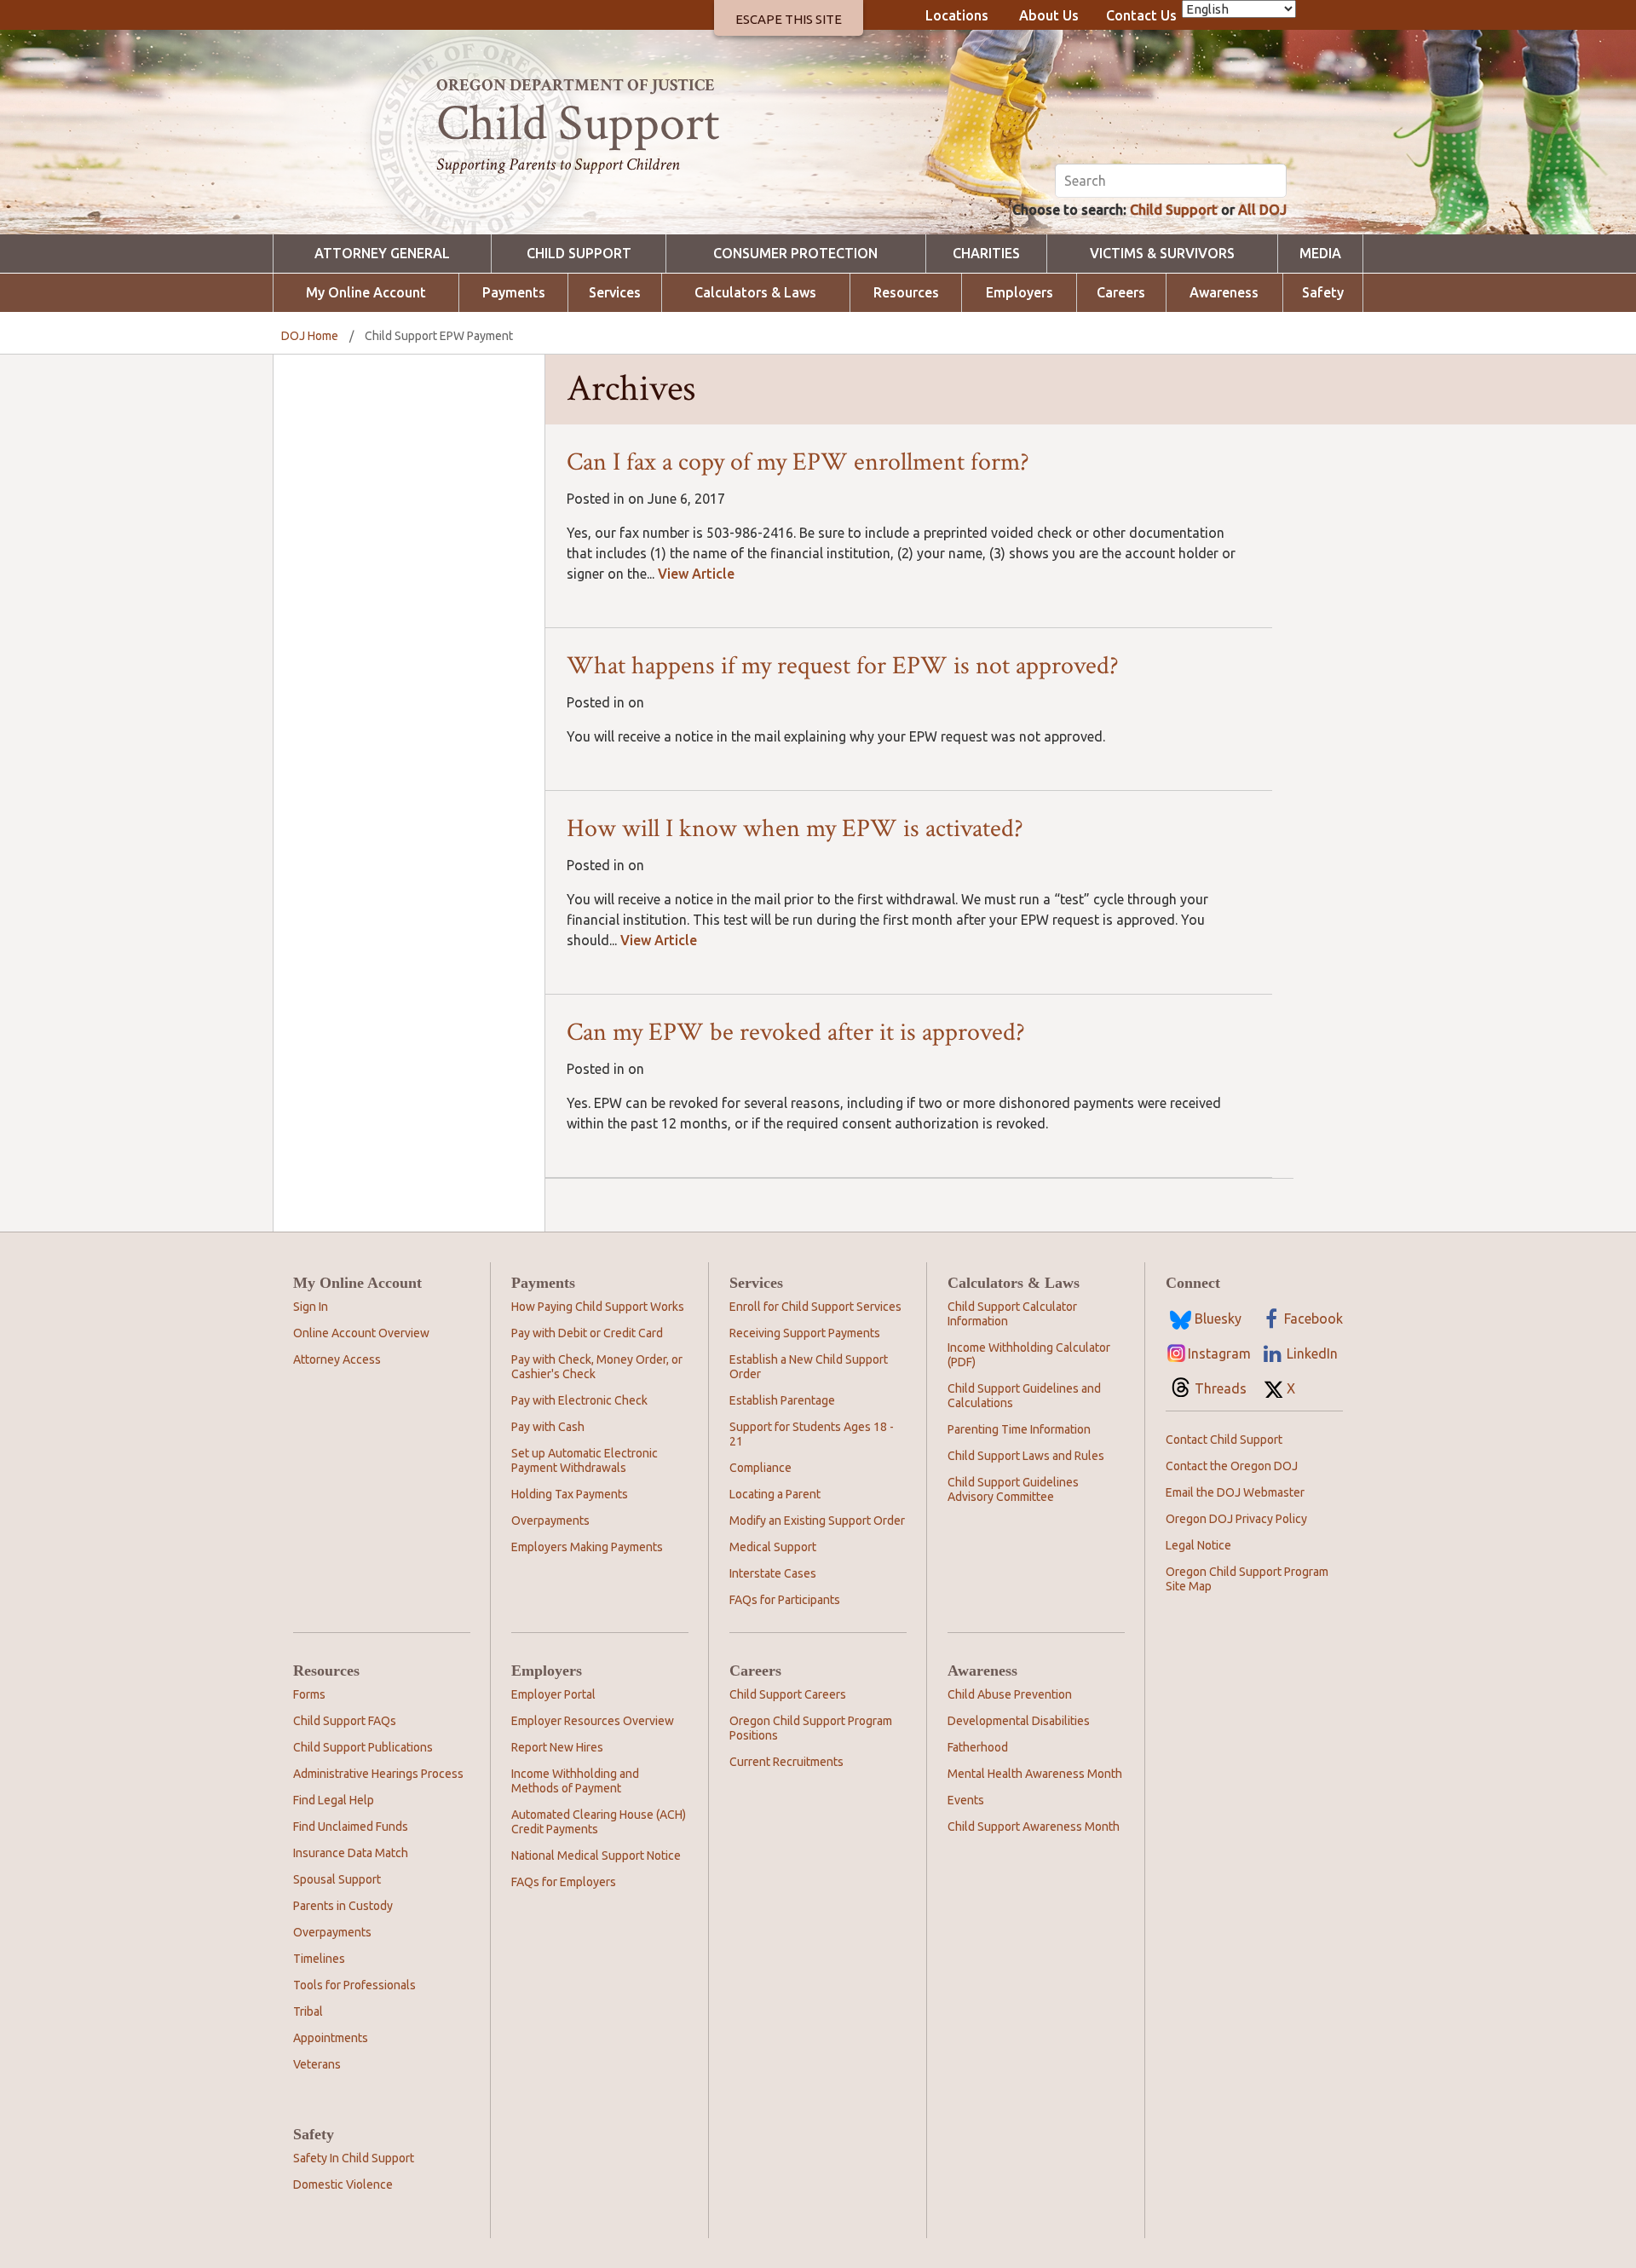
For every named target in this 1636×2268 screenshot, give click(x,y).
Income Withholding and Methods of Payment (575, 1781)
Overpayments (550, 1521)
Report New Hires (557, 1747)
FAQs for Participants (785, 1600)
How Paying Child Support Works (598, 1307)
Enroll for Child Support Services (815, 1307)
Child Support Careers (788, 1694)
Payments (514, 293)
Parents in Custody (343, 1906)
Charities (986, 254)
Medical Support (773, 1547)
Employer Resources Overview (593, 1721)
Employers (1020, 293)
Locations (957, 15)
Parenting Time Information (1019, 1429)
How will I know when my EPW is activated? (795, 829)
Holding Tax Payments (570, 1494)
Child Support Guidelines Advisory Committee (1013, 1489)
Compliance (760, 1468)
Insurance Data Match (351, 1853)
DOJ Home (310, 336)
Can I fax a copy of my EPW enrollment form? (798, 462)
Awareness (1224, 293)
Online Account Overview (361, 1333)
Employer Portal (553, 1694)
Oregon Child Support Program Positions (811, 1728)
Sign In (311, 1307)
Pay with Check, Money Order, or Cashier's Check (597, 1367)
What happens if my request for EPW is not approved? (843, 666)
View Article (696, 574)
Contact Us (1141, 15)
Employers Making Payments (587, 1547)
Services (615, 293)
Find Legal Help (334, 1800)
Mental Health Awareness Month (1035, 1774)
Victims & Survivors (1162, 254)
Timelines (319, 1959)
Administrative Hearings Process (378, 1774)
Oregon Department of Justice (576, 85)
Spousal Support (337, 1879)
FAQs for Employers (564, 1882)
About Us (1049, 15)
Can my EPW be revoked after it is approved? (796, 1033)
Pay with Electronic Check (579, 1400)
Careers (1121, 293)
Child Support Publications (363, 1747)
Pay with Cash (548, 1427)
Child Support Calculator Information (1012, 1314)
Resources (906, 293)
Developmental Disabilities (1019, 1721)
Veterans (317, 2064)
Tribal (308, 2011)
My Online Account (366, 293)
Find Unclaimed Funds (351, 1827)
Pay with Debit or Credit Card (587, 1333)
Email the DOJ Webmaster (1235, 1492)
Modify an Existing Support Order (817, 1521)
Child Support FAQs (345, 1721)
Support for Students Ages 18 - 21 (812, 1434)
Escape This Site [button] (789, 19)
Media (1320, 254)
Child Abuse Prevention (1010, 1694)
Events (966, 1800)
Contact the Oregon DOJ (1232, 1466)
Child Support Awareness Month (1034, 1827)
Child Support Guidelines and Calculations (1024, 1396)
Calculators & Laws (755, 293)
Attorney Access (337, 1359)
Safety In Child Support (354, 2158)
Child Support (1174, 210)
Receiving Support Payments (805, 1333)
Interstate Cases (773, 1573)
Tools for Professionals (354, 1985)
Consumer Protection (795, 254)
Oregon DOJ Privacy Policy (1236, 1519)
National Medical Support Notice (596, 1855)
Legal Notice (1198, 1545)
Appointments (331, 2038)
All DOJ (1262, 210)
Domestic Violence (343, 2184)
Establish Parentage (782, 1400)
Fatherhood (978, 1747)
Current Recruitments (786, 1762)
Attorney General (382, 254)
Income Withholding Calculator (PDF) (1029, 1355)
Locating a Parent (775, 1494)
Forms (309, 1694)
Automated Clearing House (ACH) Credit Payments (599, 1822)
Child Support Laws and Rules (1026, 1456)
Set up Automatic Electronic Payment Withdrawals (585, 1460)
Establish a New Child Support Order (809, 1367)
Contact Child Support (1224, 1440)
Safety (1323, 293)
